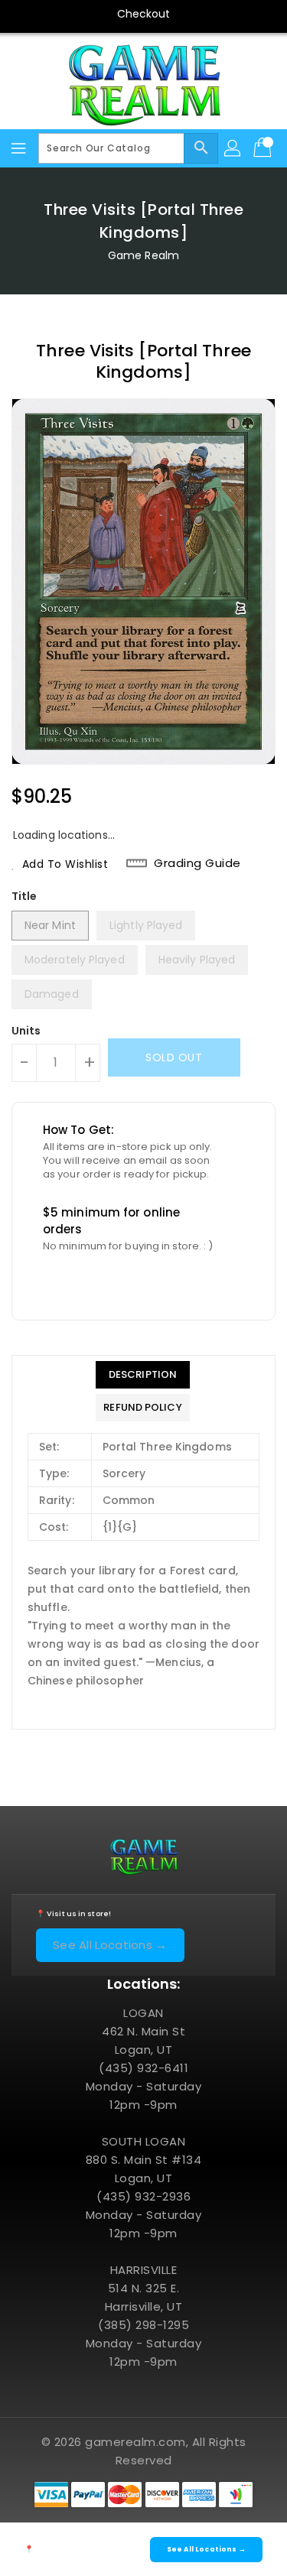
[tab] (142, 1375)
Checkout (144, 14)
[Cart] (264, 148)
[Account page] (233, 148)
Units (26, 1031)
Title (24, 896)
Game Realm (143, 255)
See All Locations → (110, 1945)
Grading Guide (197, 863)
